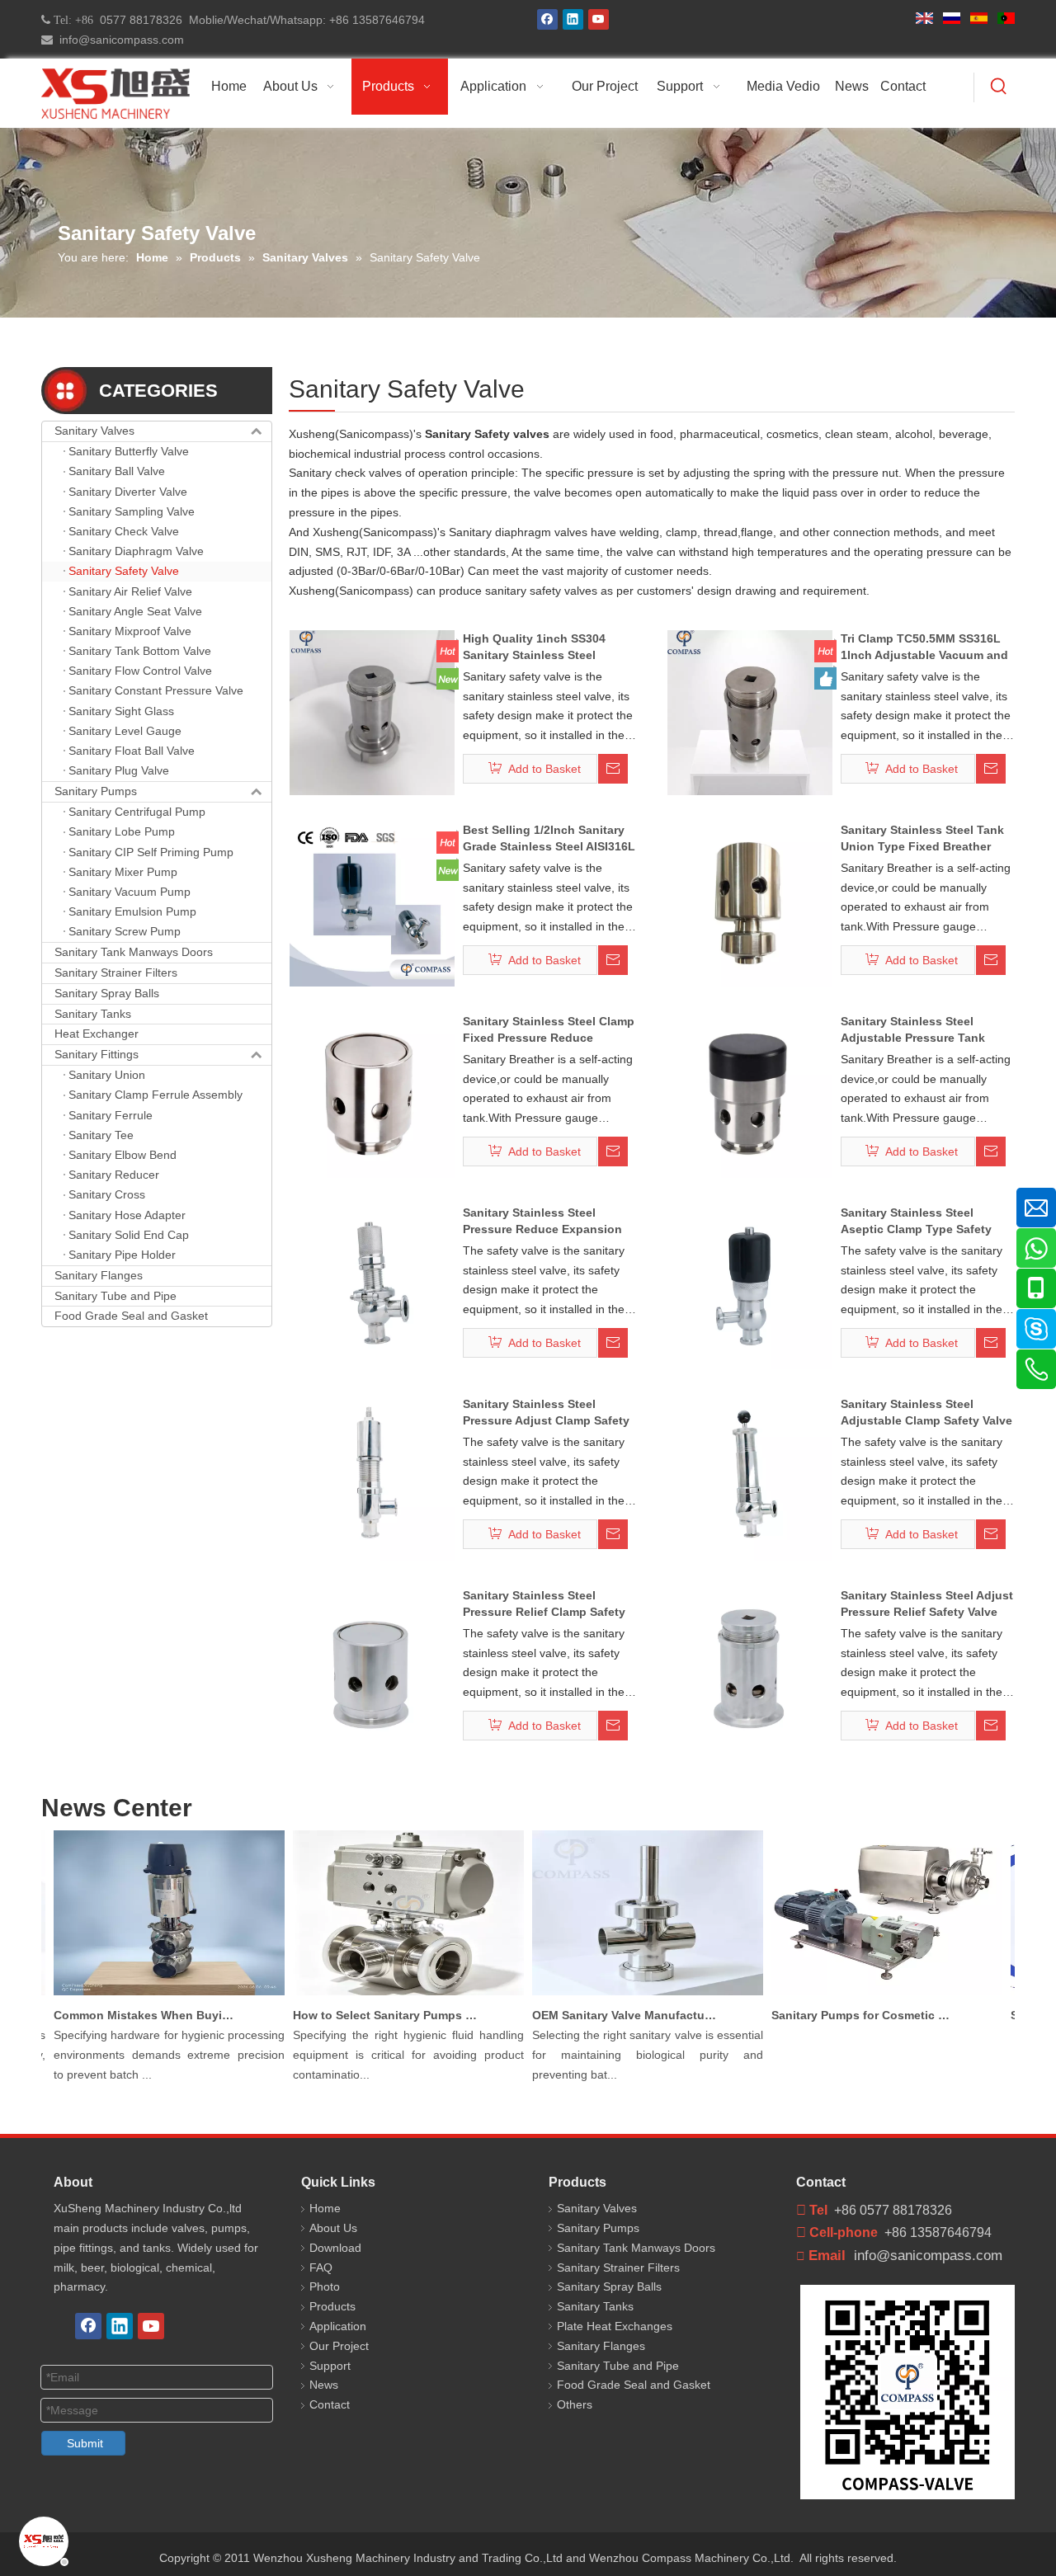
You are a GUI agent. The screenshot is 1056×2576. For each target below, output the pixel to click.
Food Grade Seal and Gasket (131, 1316)
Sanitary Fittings (97, 1054)
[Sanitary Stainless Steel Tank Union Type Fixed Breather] (750, 903)
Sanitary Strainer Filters (116, 972)
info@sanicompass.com (118, 40)
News (324, 2385)
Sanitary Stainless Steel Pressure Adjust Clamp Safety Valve (546, 1413)
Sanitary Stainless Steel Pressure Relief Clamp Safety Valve (544, 1604)
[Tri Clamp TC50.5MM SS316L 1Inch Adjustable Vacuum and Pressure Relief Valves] (750, 712)
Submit (85, 2443)
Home (325, 2208)
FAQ (321, 2268)
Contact (330, 2404)
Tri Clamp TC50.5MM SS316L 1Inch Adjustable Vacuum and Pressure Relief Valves (924, 648)
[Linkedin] (573, 19)
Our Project (339, 2346)
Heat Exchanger (97, 1034)
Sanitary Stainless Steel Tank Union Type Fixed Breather (922, 838)
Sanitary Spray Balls (107, 993)
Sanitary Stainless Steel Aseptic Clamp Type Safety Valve (916, 1222)
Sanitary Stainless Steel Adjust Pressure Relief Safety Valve (927, 1604)
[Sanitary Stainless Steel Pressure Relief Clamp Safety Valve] (372, 1669)
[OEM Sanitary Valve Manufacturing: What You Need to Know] (629, 1995)
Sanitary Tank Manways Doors (134, 952)
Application (338, 2326)
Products (332, 2306)
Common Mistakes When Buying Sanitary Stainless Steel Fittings (128, 2015)
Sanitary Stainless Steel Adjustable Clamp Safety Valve (926, 1412)
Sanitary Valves (94, 431)
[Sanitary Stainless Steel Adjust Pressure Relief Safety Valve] (750, 1669)
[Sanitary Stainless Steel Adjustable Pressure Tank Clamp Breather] (750, 1095)
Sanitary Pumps (96, 791)
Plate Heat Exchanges (615, 2326)
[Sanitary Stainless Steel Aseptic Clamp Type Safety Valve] (750, 1286)
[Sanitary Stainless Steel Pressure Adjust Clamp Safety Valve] (372, 1477)
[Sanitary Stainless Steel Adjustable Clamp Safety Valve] (750, 1477)
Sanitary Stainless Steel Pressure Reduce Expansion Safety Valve (542, 1222)
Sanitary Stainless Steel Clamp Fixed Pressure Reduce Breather (549, 1030)
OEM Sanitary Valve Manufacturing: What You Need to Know (606, 2015)
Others (575, 2404)
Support (330, 2366)
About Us (333, 2228)
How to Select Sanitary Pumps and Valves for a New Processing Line (367, 2015)
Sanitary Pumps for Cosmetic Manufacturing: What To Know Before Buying (846, 2015)
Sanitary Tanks (93, 1014)
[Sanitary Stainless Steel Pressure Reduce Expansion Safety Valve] (372, 1286)
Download (335, 2248)
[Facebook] (547, 19)
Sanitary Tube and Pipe (115, 1296)
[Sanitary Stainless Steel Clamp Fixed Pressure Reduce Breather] (372, 1095)
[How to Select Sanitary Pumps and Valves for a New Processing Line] (389, 1995)
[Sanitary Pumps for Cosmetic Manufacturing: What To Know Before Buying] (868, 1995)
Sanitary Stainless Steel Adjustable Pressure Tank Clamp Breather (913, 1030)
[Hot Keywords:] (999, 87)
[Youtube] (599, 19)
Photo (325, 2286)
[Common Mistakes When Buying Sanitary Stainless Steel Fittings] (150, 1995)
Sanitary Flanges (99, 1275)
